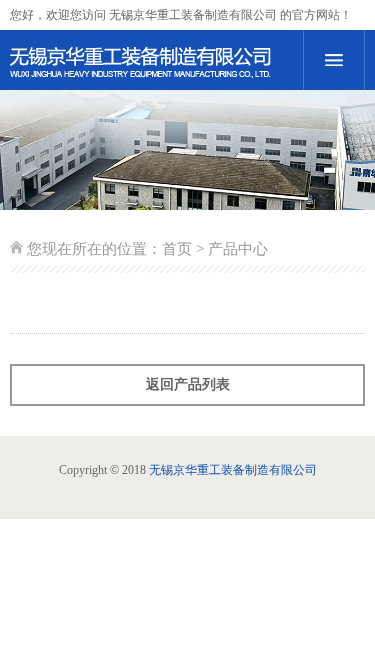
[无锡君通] (152, 63)
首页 (177, 249)
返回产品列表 (188, 384)
